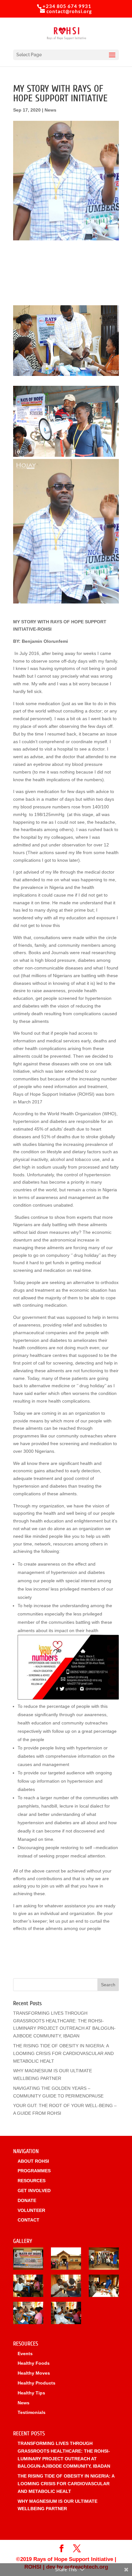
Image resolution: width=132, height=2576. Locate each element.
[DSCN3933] (28, 2287)
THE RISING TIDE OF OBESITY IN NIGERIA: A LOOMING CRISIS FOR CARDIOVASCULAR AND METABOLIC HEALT (63, 2053)
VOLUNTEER (31, 2210)
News (50, 110)
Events (25, 2354)
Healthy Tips (31, 2393)
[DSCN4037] (66, 2260)
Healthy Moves (34, 2373)
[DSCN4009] (104, 2260)
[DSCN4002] (66, 2287)
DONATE (27, 2200)
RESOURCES (32, 2181)
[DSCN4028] (66, 2314)
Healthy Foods (34, 2363)
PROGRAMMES (34, 2171)
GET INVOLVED (34, 2191)
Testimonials (32, 2412)
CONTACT (29, 2220)
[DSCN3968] (104, 2287)
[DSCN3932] (28, 2260)
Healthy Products (37, 2383)
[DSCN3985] (28, 2314)
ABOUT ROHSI (33, 2161)
